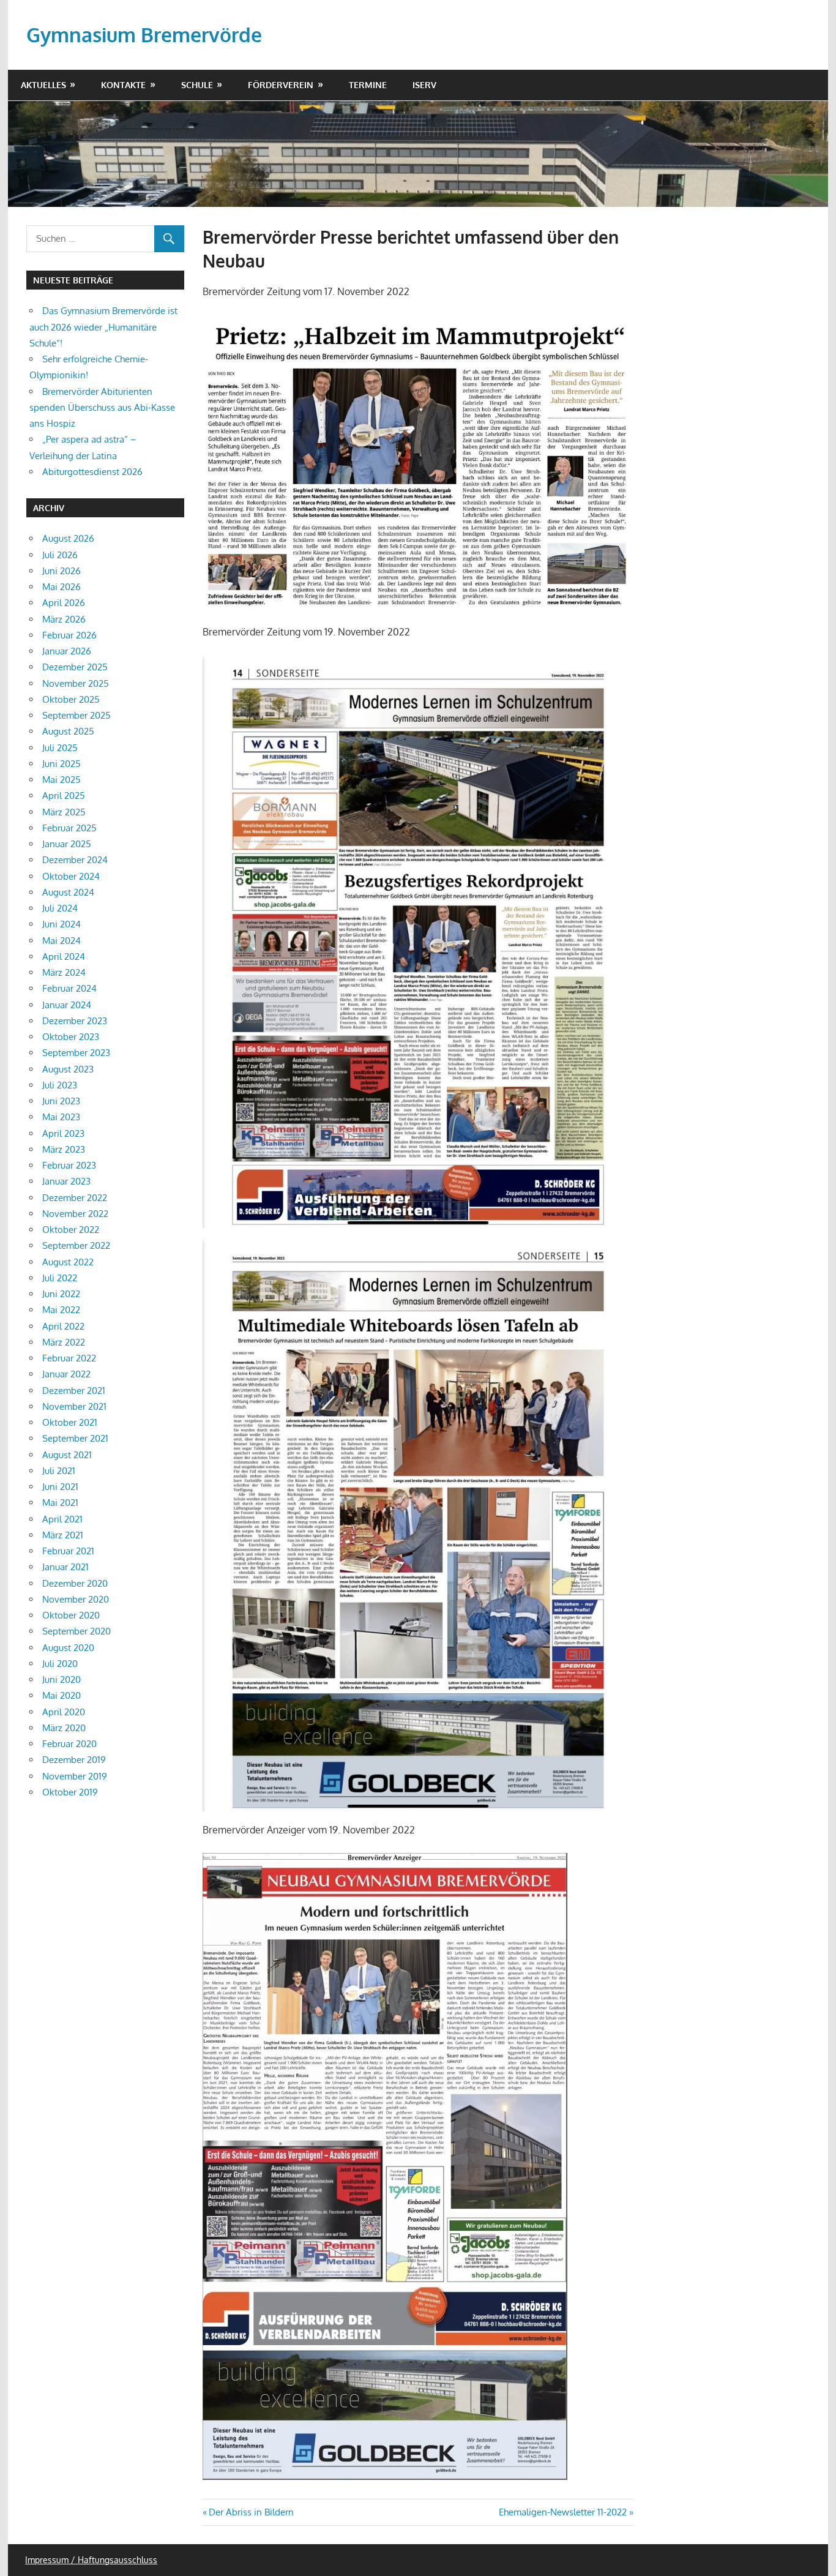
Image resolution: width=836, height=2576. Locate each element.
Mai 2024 (62, 941)
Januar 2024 (67, 1005)
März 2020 (64, 1728)
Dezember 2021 (74, 1391)
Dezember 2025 (75, 667)
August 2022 (68, 1262)
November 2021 (74, 1406)
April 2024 (64, 957)
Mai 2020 (62, 1695)
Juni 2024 (62, 924)
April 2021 (62, 1519)
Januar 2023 (66, 1181)
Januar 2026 (67, 651)
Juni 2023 (61, 1101)
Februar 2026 (69, 635)
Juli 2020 (60, 1664)
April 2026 (64, 603)
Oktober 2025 (71, 699)
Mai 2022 (61, 1310)
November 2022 (75, 1214)
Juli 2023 (60, 1085)
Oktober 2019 (70, 1792)
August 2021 (67, 1455)
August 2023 (68, 1069)
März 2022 (64, 1342)
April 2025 (64, 796)
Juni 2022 (61, 1294)
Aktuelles (43, 85)
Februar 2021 (68, 1551)
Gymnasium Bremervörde (144, 35)
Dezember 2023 (75, 1021)
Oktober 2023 (71, 1037)
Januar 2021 (65, 1567)
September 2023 (76, 1053)
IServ (424, 85)
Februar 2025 (69, 828)
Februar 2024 (69, 988)
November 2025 (76, 683)
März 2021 (63, 1535)
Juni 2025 (62, 764)
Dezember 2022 (75, 1198)
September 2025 (77, 715)
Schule (197, 85)
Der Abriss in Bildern (251, 2512)
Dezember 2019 (74, 1760)
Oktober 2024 (71, 876)
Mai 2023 (61, 1117)
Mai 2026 (62, 587)
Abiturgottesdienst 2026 (92, 472)
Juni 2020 (62, 1679)
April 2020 (64, 1712)
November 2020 (76, 1599)
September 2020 (77, 1631)
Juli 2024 (60, 908)
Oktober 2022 (71, 1230)
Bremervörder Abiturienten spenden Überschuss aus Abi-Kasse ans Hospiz (102, 408)
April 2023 (63, 1133)
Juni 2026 (62, 571)
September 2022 (76, 1245)
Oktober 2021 (70, 1422)
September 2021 (75, 1438)
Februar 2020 (69, 1744)
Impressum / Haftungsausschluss (91, 2560)
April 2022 (63, 1326)
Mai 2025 (62, 780)
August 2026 (68, 538)
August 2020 (68, 1648)
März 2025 (64, 812)
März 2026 (64, 619)
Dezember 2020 (75, 1583)
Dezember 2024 (75, 860)
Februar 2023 (69, 1165)
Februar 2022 (69, 1358)
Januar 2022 (66, 1374)
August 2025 (68, 731)
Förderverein (281, 85)
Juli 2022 (60, 1278)
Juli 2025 (60, 748)
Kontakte (123, 85)
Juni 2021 (60, 1487)
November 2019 (75, 1776)
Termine (368, 85)
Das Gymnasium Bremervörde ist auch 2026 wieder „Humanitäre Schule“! (103, 327)
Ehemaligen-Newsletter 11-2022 (563, 2512)
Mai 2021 (60, 1503)
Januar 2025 (67, 844)
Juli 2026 (60, 555)
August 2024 (68, 892)
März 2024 (64, 972)
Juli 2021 (59, 1471)
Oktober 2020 (71, 1615)
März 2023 (64, 1149)
